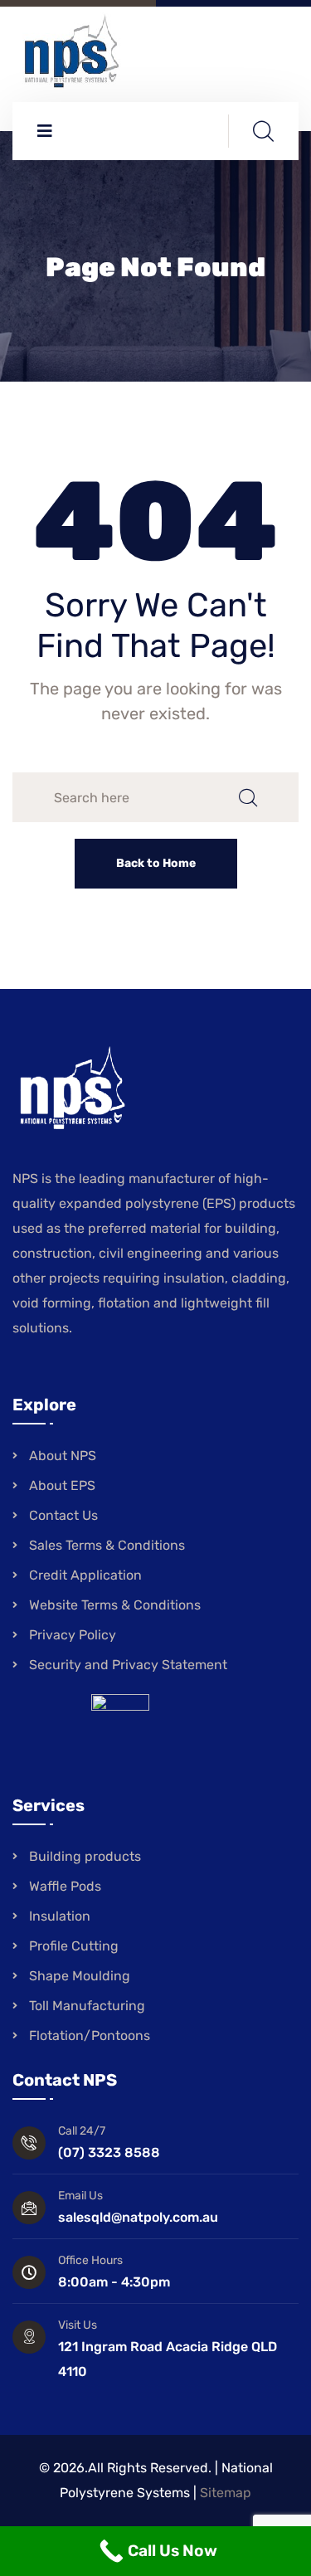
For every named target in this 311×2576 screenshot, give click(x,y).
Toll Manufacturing (87, 2006)
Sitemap (226, 2493)
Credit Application (85, 1575)
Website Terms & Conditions (115, 1605)
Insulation (60, 1916)
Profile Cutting (74, 1946)
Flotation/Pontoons (90, 2035)
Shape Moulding (80, 1976)
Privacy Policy (73, 1635)
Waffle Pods (65, 1886)
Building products (85, 1856)
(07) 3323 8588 (109, 2152)
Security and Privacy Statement (128, 1665)
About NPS (63, 1456)
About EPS (62, 1485)
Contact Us (63, 1515)
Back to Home (156, 863)
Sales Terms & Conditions (107, 1545)
